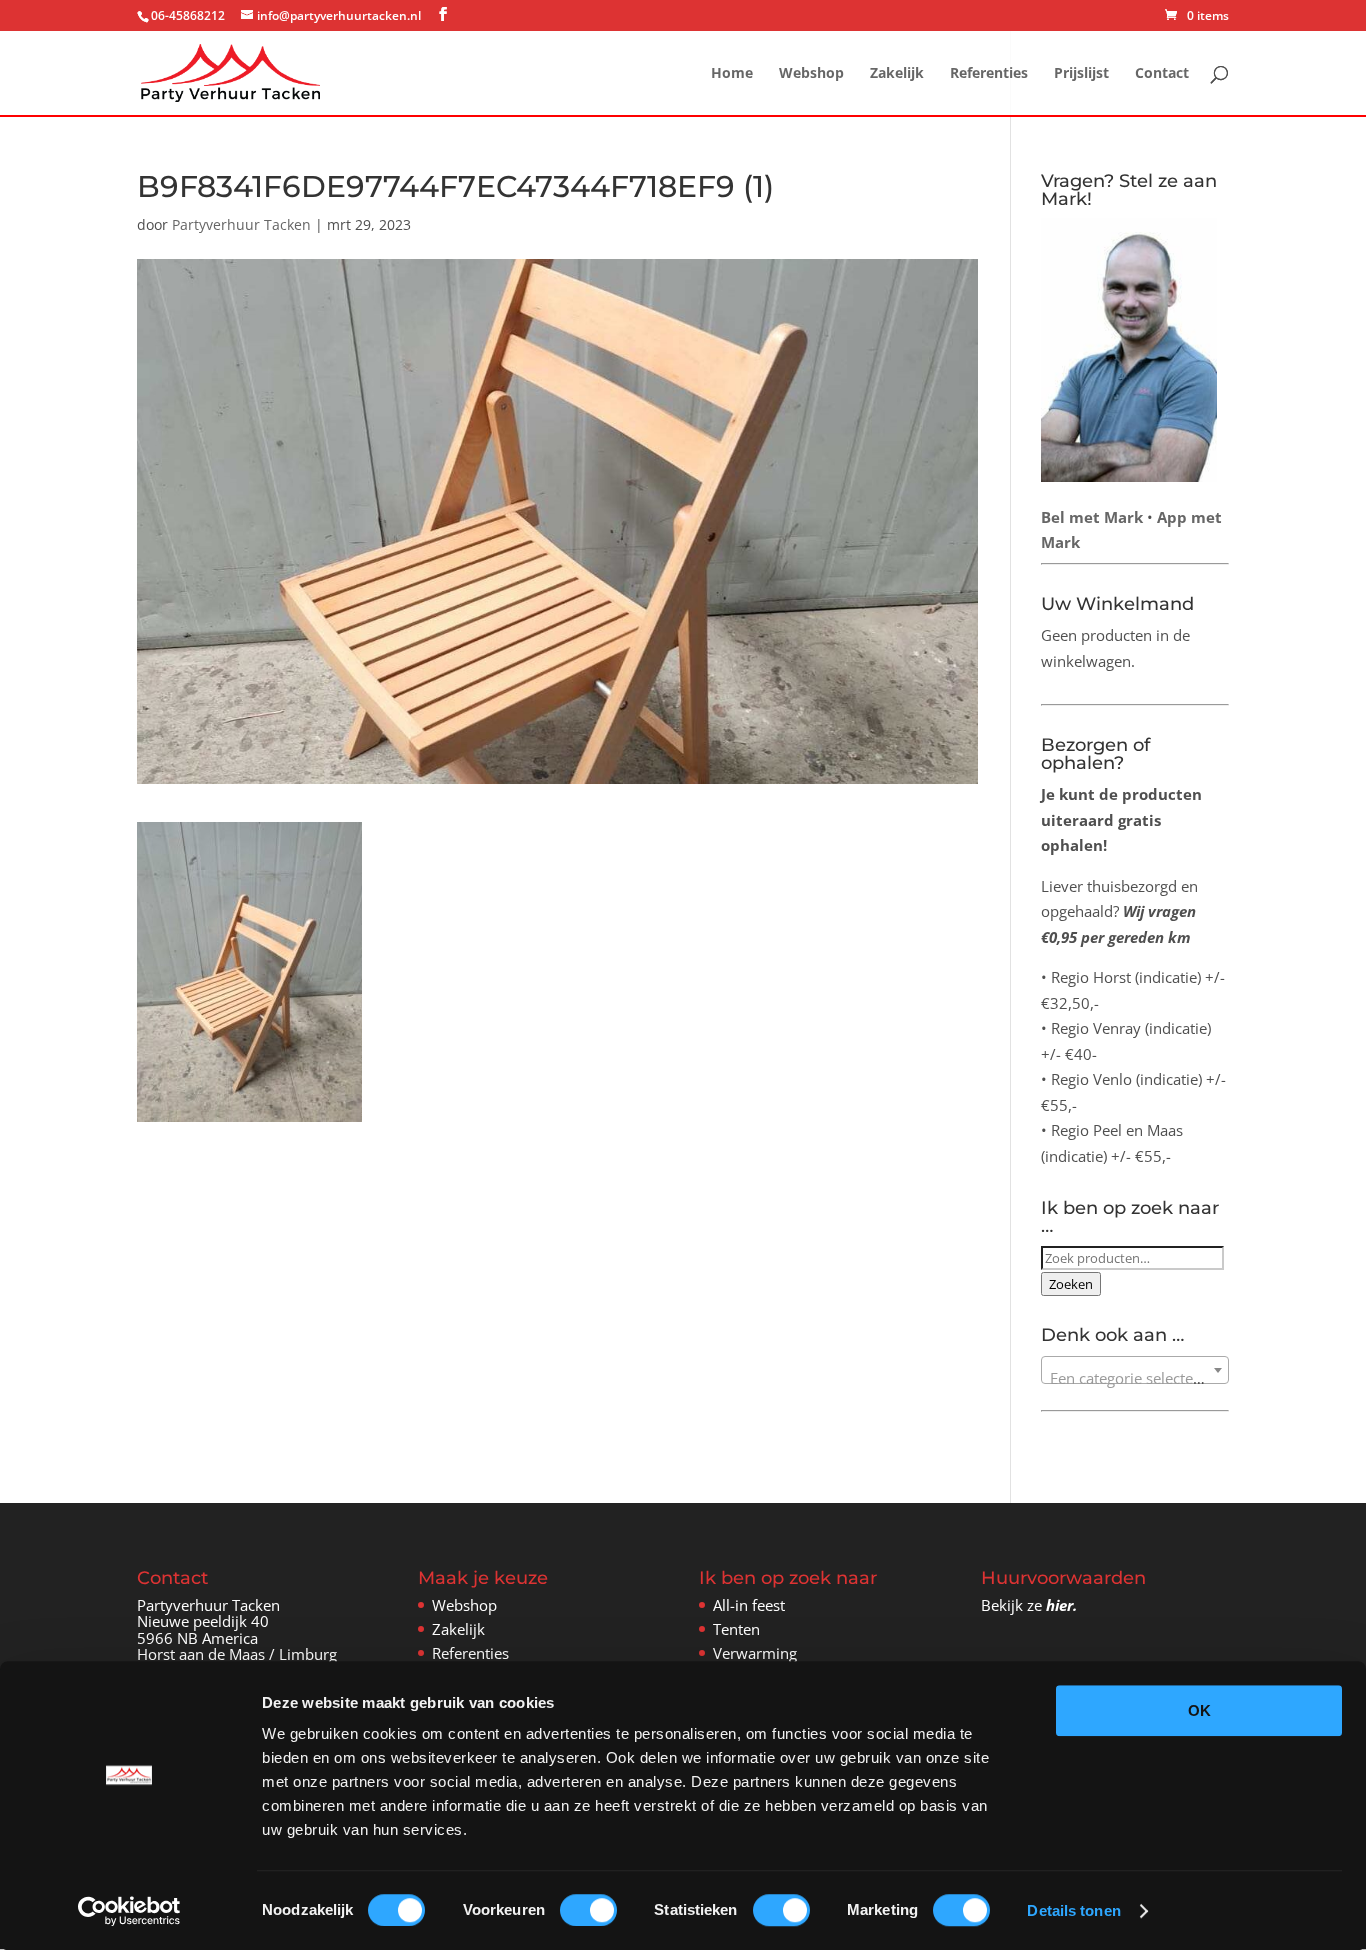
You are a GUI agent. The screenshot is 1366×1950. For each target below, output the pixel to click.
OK (1199, 1710)
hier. (1061, 1605)
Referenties (989, 74)
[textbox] (1135, 1378)
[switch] (588, 1910)
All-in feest (749, 1605)
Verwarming (755, 1653)
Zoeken (1071, 1284)
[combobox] (1135, 1370)
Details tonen (1073, 1910)
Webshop (811, 74)
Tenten (736, 1629)
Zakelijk (897, 74)
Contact (1162, 74)
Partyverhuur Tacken (241, 224)
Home (732, 74)
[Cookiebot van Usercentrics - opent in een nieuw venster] (129, 1911)
